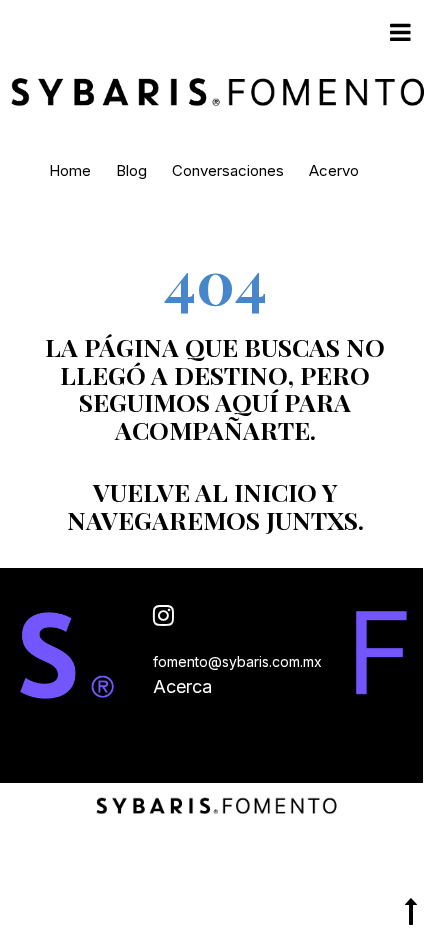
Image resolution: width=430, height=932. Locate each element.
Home (70, 170)
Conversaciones (228, 170)
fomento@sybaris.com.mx (237, 661)
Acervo (334, 170)
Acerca (182, 686)
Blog (131, 170)
